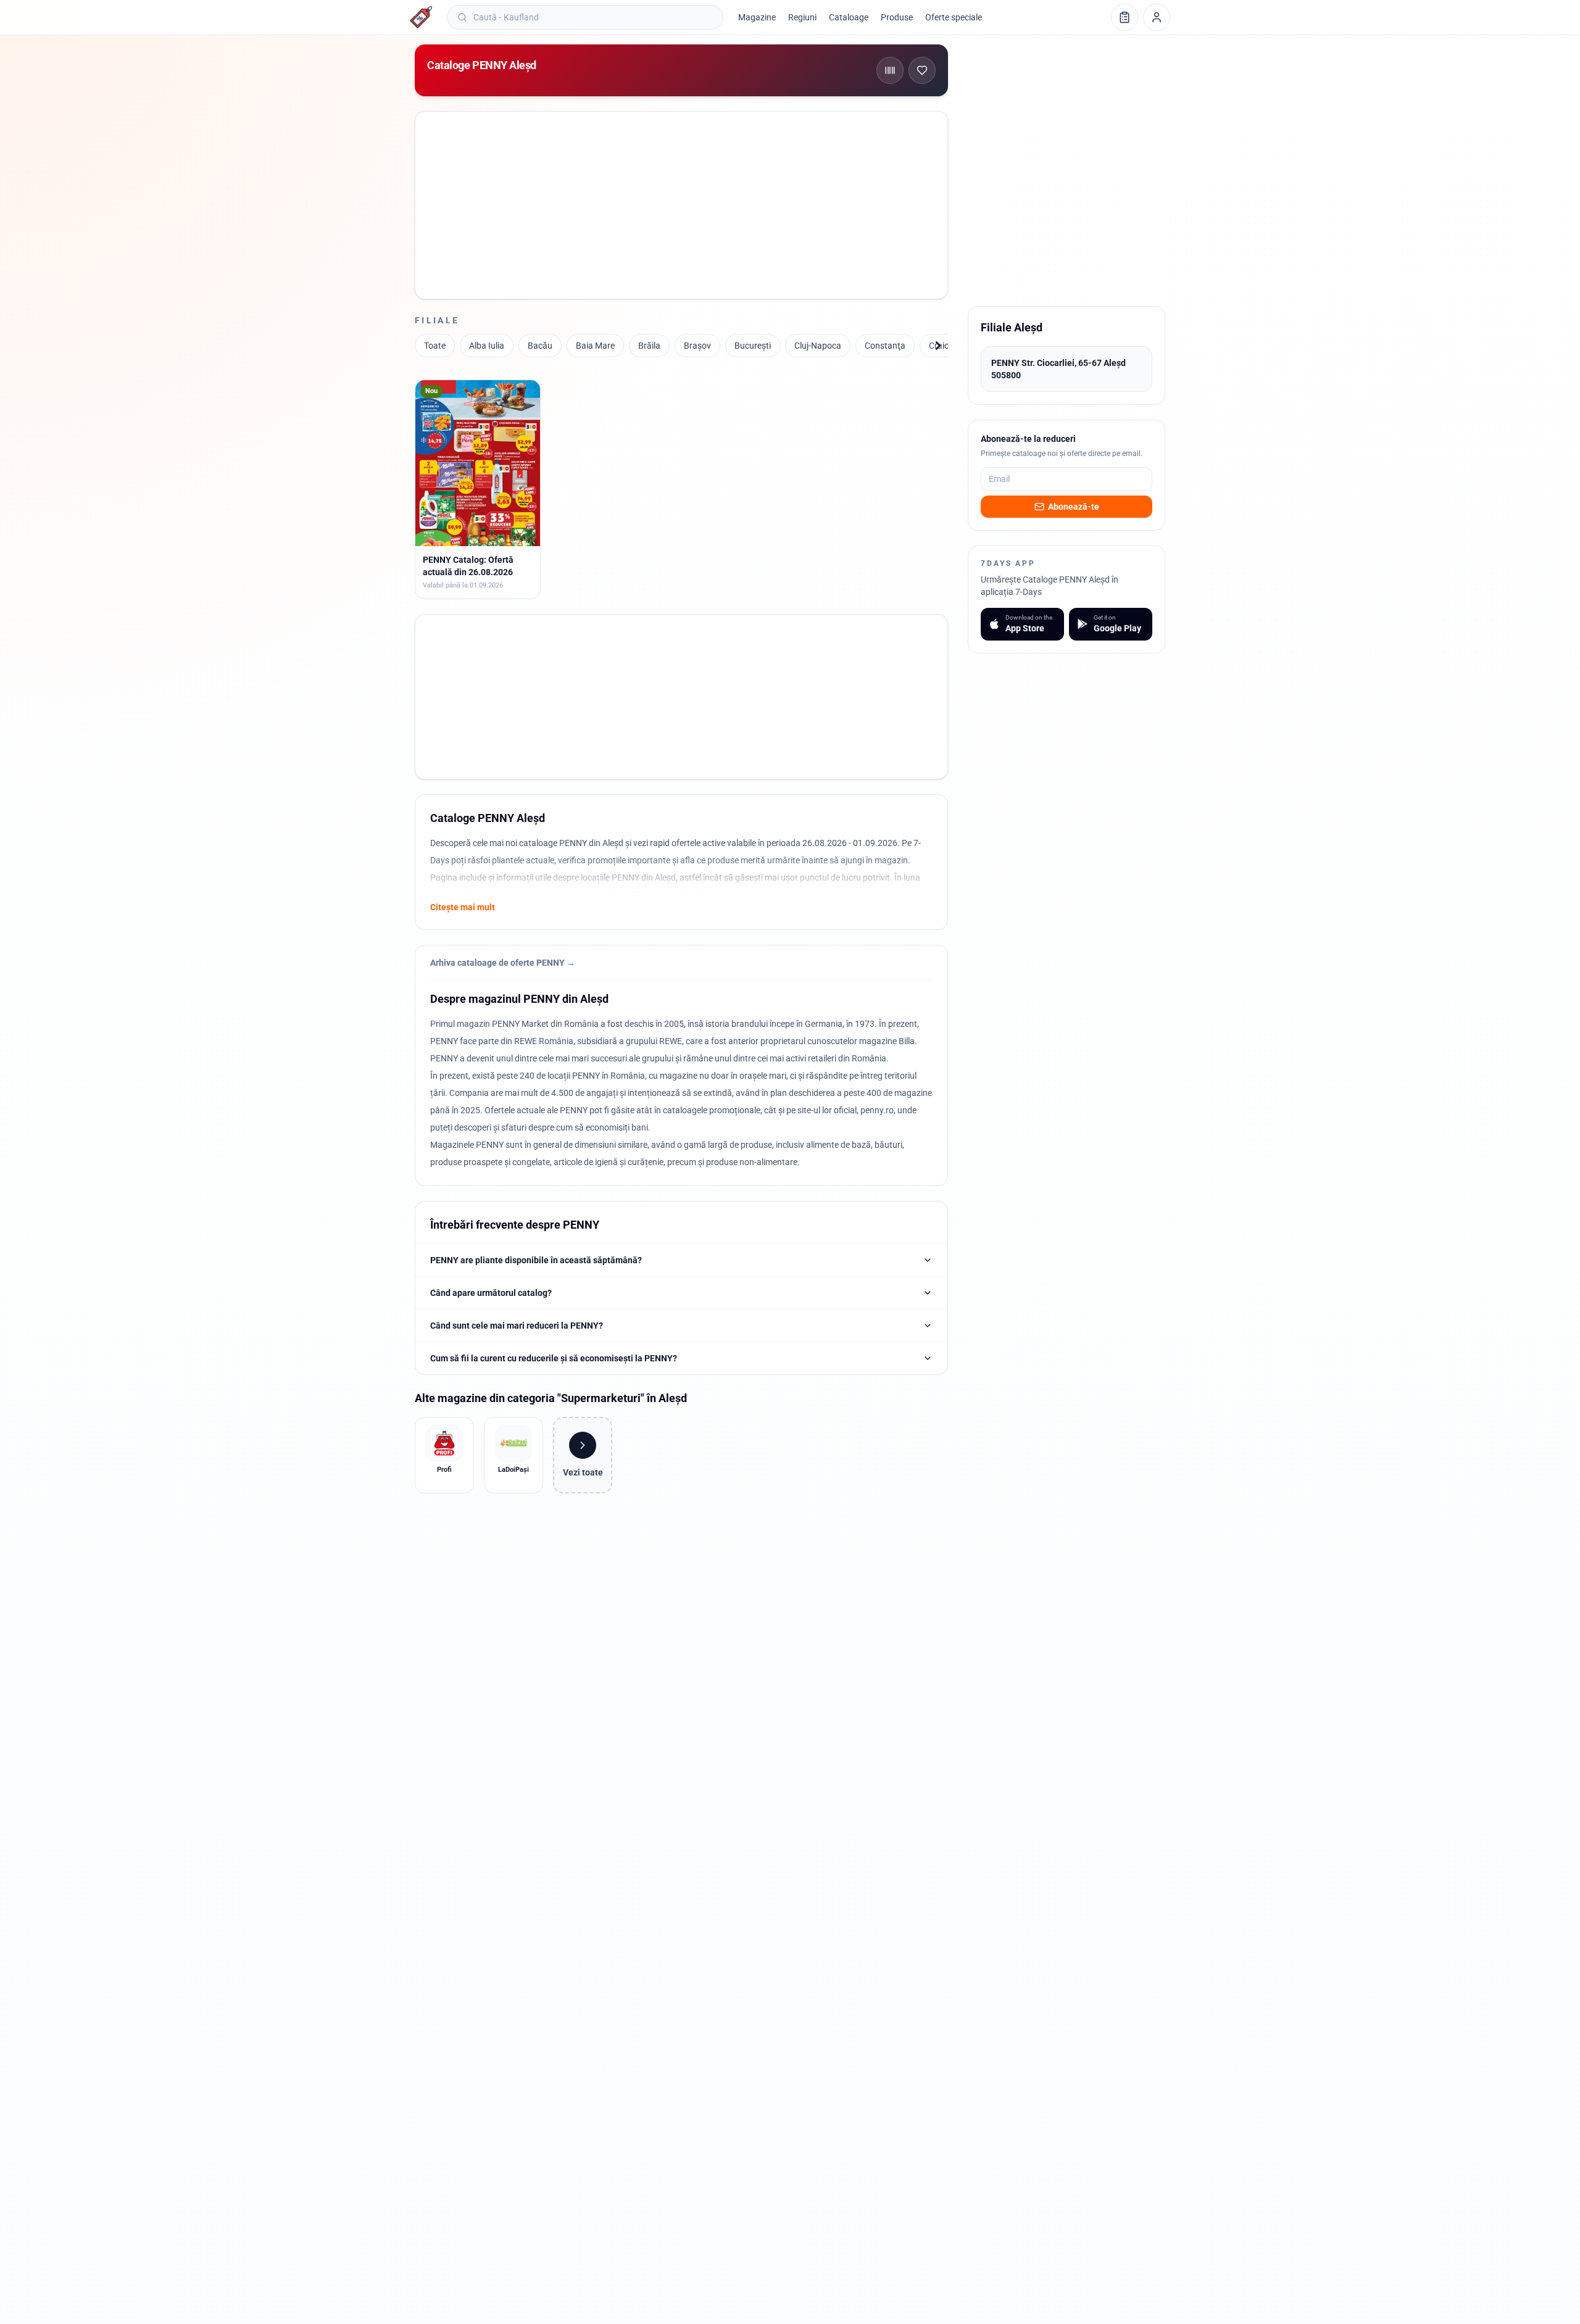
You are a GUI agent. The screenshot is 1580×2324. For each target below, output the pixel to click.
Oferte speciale (954, 17)
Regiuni (802, 17)
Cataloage (849, 17)
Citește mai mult (463, 907)
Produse (897, 17)
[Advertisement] (682, 192)
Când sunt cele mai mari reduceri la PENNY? (517, 1326)
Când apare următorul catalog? (491, 1293)
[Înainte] (938, 346)
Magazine (757, 17)
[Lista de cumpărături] (1125, 17)
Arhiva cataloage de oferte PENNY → (503, 963)
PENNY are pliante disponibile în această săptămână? (536, 1260)
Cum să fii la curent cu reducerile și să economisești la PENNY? (554, 1358)
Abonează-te (1074, 507)
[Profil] (1157, 17)
